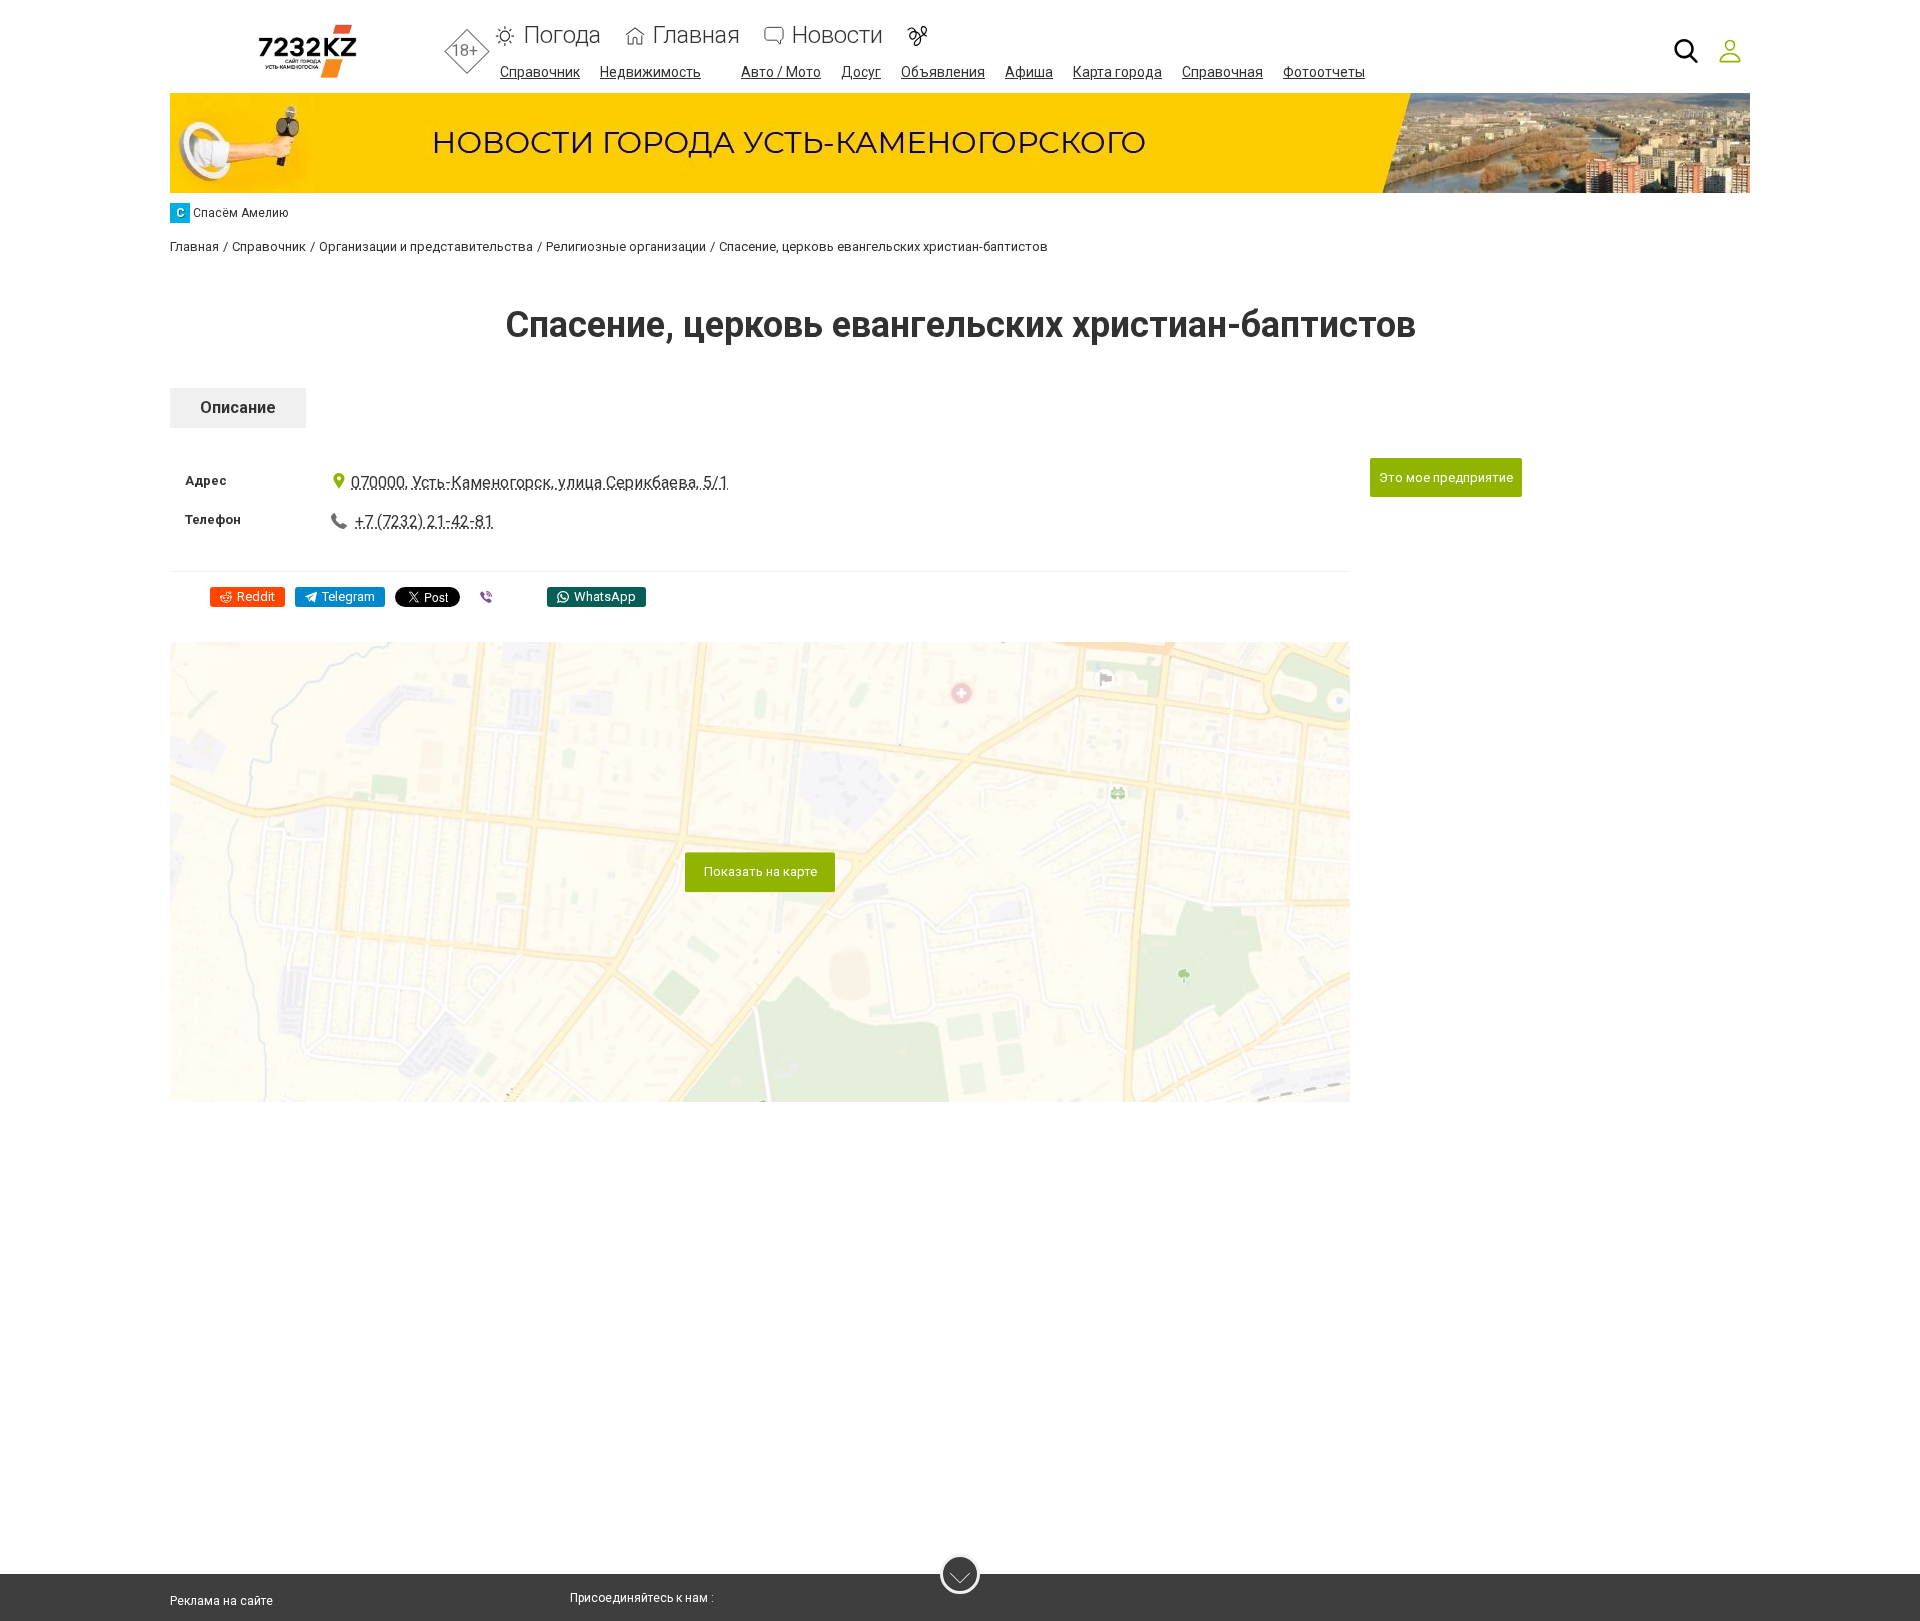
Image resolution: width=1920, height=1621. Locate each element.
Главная (696, 35)
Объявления (943, 72)
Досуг (861, 72)
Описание (238, 407)
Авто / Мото (781, 72)
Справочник (540, 72)
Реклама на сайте (221, 1601)
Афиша (1029, 72)
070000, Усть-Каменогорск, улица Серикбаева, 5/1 (539, 482)
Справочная (1222, 72)
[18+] (307, 51)
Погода (562, 35)
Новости (837, 35)
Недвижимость (650, 72)
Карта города (1117, 72)
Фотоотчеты (1324, 72)
